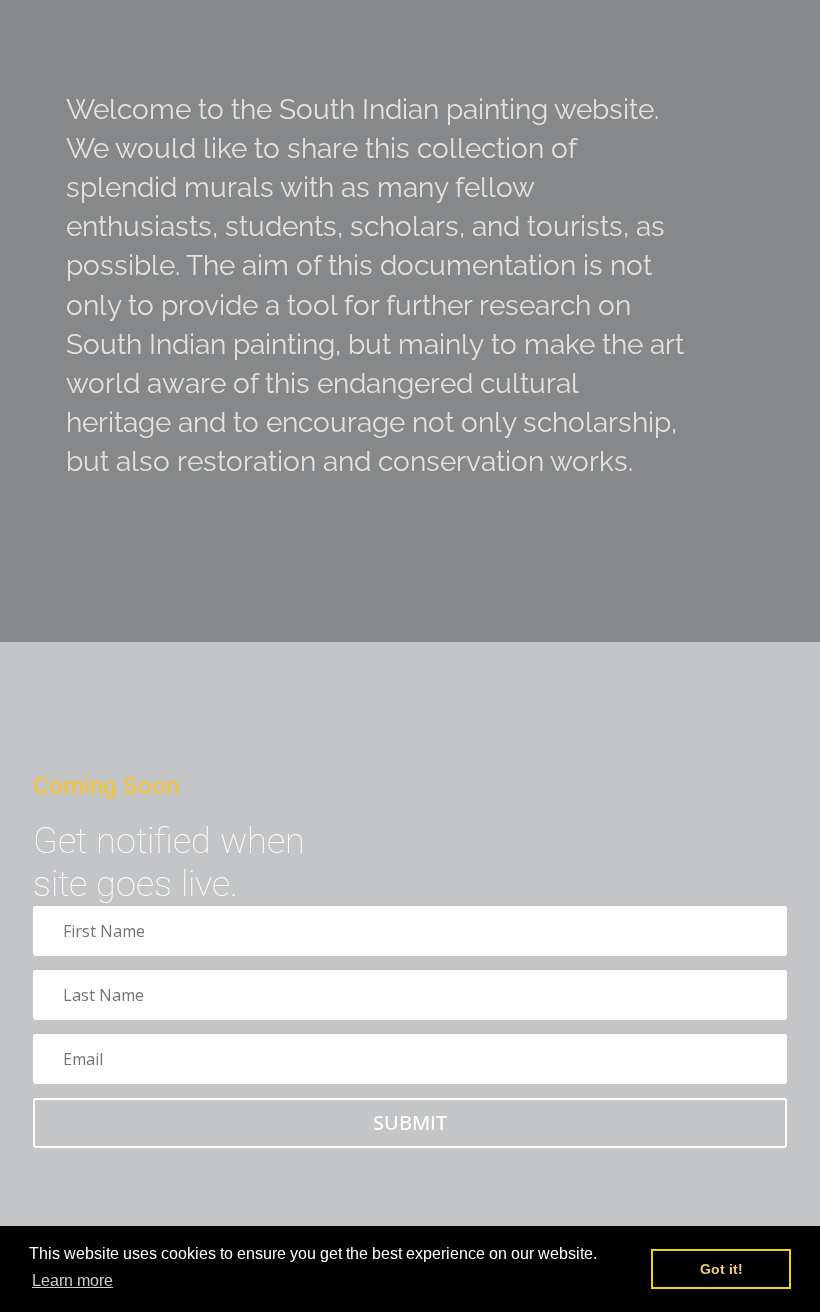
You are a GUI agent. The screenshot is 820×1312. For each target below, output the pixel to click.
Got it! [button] (721, 1269)
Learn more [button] (72, 1280)
